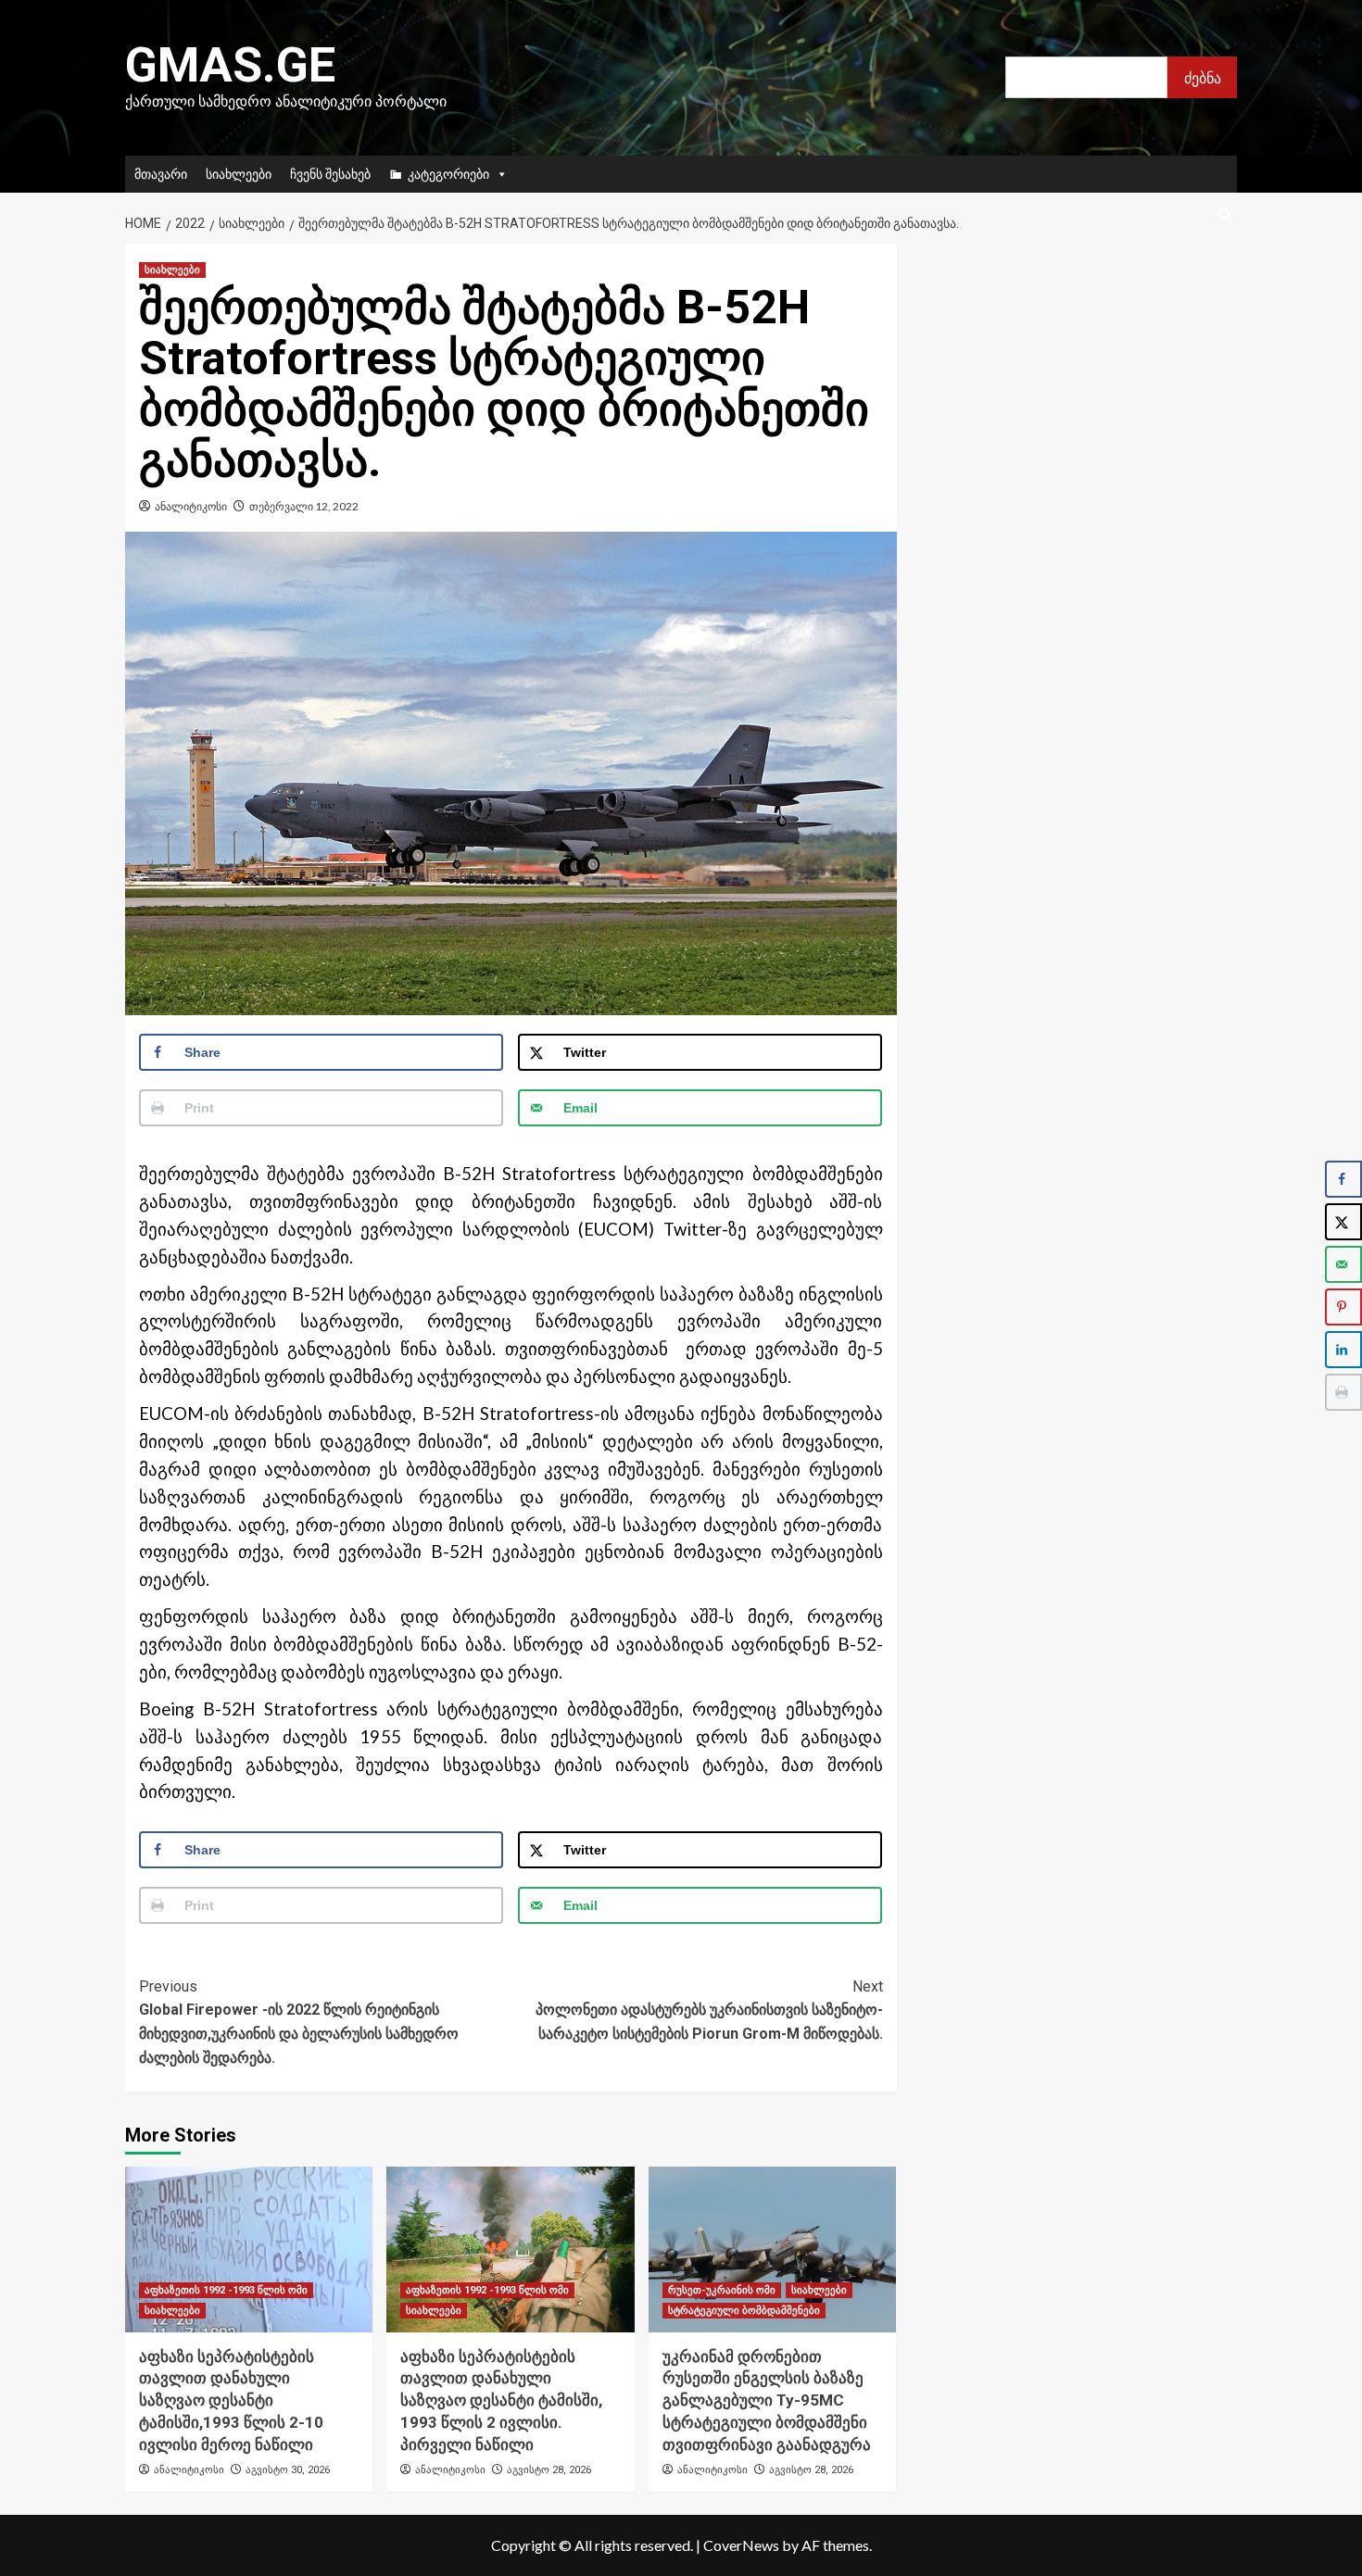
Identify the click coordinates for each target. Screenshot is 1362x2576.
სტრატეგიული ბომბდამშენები (744, 2311)
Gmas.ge (230, 65)
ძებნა (1203, 77)
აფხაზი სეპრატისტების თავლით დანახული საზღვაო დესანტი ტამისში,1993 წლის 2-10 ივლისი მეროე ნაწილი (231, 2400)
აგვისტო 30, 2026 (288, 2470)
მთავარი (161, 174)
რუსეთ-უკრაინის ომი (722, 2290)
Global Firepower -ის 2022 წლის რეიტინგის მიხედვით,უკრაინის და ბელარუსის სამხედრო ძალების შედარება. (299, 2022)
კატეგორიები (448, 174)
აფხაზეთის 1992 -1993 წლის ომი (226, 2290)
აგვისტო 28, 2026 (549, 2470)
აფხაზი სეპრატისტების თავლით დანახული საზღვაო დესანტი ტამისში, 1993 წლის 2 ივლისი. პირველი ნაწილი (501, 2400)
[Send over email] (1343, 1264)
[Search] (1225, 215)
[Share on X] (1343, 1222)
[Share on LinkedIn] (1343, 1350)
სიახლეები (239, 174)
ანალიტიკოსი (191, 506)
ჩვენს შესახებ (330, 174)
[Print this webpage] (1343, 1392)
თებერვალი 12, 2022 (304, 506)
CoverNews (741, 2545)
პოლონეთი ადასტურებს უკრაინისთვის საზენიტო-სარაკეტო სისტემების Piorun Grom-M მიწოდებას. (709, 2010)
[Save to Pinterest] (1343, 1307)
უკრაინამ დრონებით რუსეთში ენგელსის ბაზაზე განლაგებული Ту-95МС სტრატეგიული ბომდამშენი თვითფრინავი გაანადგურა (767, 2400)
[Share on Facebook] (1343, 1179)
